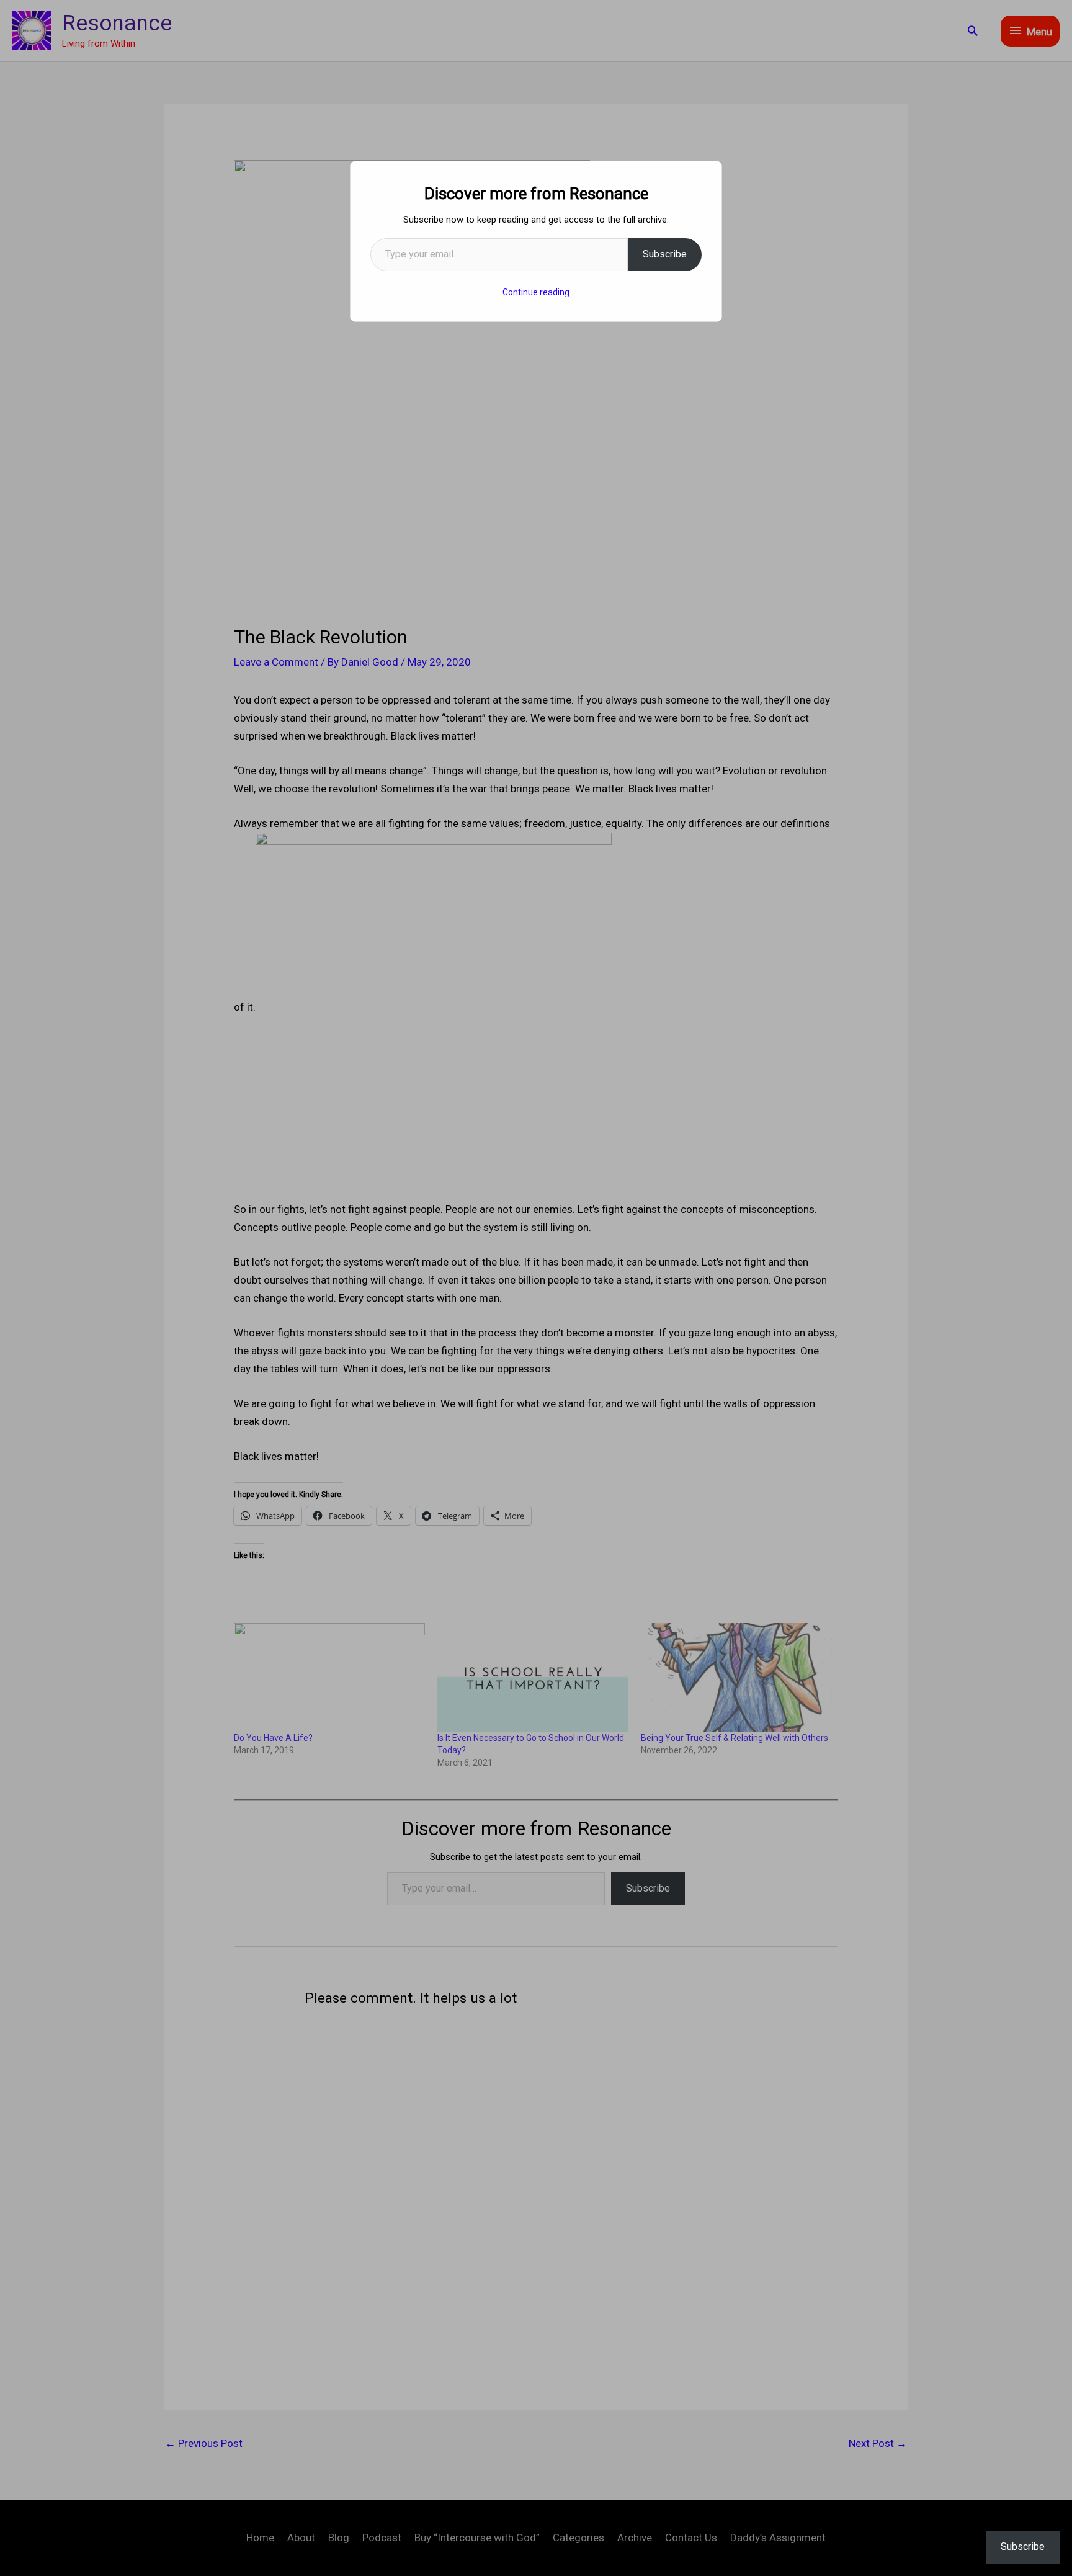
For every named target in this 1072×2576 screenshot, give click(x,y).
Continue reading (536, 292)
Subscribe (665, 254)
